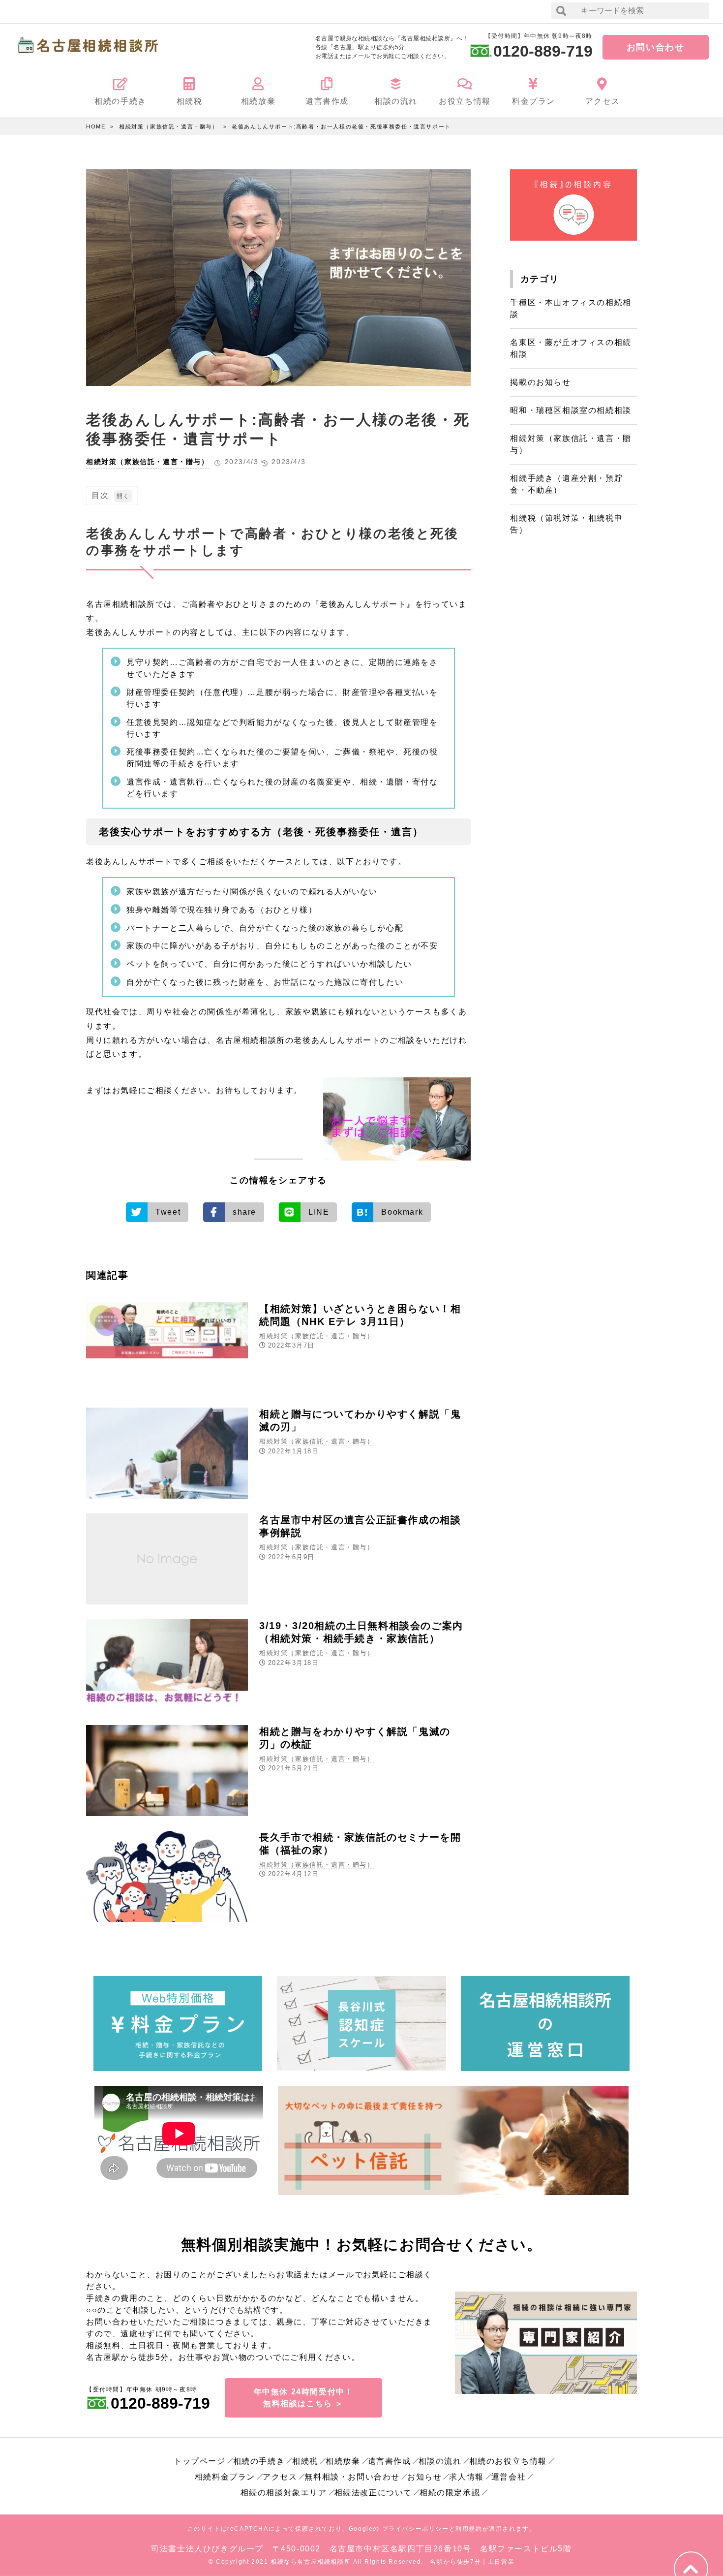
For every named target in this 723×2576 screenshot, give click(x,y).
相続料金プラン (225, 2477)
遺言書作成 (390, 2461)
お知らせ (424, 2477)
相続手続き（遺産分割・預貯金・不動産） (566, 484)
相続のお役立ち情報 (508, 2461)
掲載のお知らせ (540, 382)
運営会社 (509, 2477)
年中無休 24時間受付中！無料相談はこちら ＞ (304, 2398)
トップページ (200, 2461)
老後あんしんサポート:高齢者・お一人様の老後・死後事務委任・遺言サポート (341, 126)
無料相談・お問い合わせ (352, 2477)
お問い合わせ (656, 47)
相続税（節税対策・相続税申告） (566, 524)
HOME (96, 126)
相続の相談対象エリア (284, 2493)
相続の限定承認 (450, 2493)
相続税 (305, 2461)
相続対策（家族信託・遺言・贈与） (169, 126)
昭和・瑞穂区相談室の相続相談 (571, 410)
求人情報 (466, 2477)
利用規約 (469, 2529)
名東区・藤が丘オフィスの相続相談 (571, 348)
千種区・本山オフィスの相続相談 (571, 308)
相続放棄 (343, 2461)
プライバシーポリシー (416, 2529)
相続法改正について (373, 2493)
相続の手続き (259, 2461)
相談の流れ (440, 2461)
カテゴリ (540, 279)
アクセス (280, 2477)
